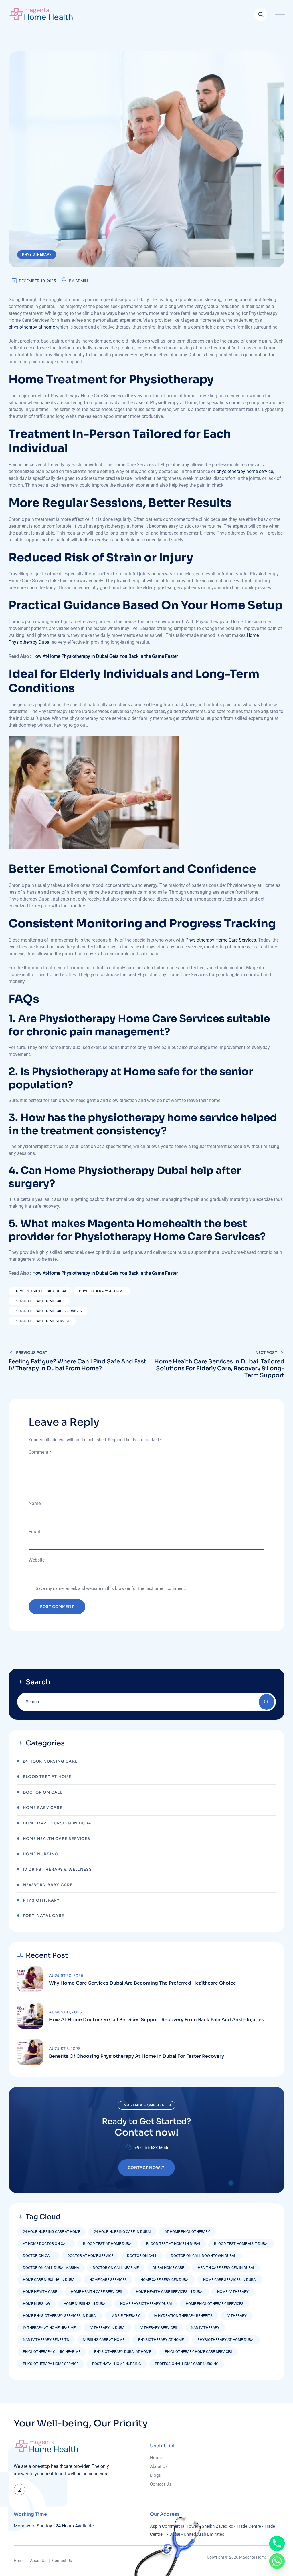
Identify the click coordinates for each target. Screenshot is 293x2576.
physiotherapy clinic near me (52, 2352)
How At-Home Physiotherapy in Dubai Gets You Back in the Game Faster (105, 656)
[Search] (261, 14)
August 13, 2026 (65, 2012)
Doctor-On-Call (38, 2256)
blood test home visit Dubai (241, 2244)
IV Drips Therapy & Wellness (57, 1869)
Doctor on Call (142, 2256)
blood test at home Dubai (108, 2244)
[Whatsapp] (277, 2561)
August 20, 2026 (66, 1976)
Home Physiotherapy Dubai (40, 1291)
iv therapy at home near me (49, 2328)
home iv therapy (233, 2292)
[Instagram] (19, 2490)
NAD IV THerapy (205, 2328)
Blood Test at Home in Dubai (173, 2244)
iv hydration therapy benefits (183, 2316)
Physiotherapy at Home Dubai (226, 2340)
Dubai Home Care (168, 2268)
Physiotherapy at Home (102, 1291)
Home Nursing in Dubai (85, 2304)
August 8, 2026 (65, 2049)
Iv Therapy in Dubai (107, 2328)
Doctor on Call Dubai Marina (51, 2268)
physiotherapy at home (32, 327)
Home (156, 2458)
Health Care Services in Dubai (226, 2268)
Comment (40, 1452)
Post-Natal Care (43, 1916)
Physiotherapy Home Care (39, 1301)
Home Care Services (108, 2280)
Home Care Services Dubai (165, 2280)
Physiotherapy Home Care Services (221, 940)
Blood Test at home (47, 1777)
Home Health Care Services (57, 1839)
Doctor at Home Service (90, 2256)
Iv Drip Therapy (125, 2316)
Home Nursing (40, 1854)
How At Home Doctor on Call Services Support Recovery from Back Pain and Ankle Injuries (157, 2020)
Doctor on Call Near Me (116, 2268)
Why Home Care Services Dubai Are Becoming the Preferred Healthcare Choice (142, 1983)
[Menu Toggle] (279, 14)
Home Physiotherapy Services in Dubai (60, 2316)
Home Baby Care (43, 1808)
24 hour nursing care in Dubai (122, 2232)
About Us (159, 2466)
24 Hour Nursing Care (50, 1761)
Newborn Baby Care (48, 1885)
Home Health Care (40, 2292)
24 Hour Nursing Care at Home (52, 2232)
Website (37, 1560)
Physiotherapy (37, 255)
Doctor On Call (43, 1792)
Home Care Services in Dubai (230, 2280)
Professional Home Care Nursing (187, 2364)
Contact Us (161, 2484)
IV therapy (236, 2316)
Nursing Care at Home (104, 2340)
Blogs (155, 2475)
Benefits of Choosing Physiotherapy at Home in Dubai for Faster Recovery (136, 2056)
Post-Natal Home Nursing (117, 2364)
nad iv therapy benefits (46, 2340)
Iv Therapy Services (158, 2328)
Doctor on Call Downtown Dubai (203, 2256)
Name (35, 1503)
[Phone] (277, 2543)
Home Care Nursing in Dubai (58, 1823)
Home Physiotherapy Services (215, 2304)
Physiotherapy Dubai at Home (123, 2352)
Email (34, 1532)
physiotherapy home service (245, 471)
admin (82, 281)
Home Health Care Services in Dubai (170, 2292)
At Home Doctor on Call (46, 2244)
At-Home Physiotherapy (187, 2232)
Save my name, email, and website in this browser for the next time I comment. (111, 1588)
